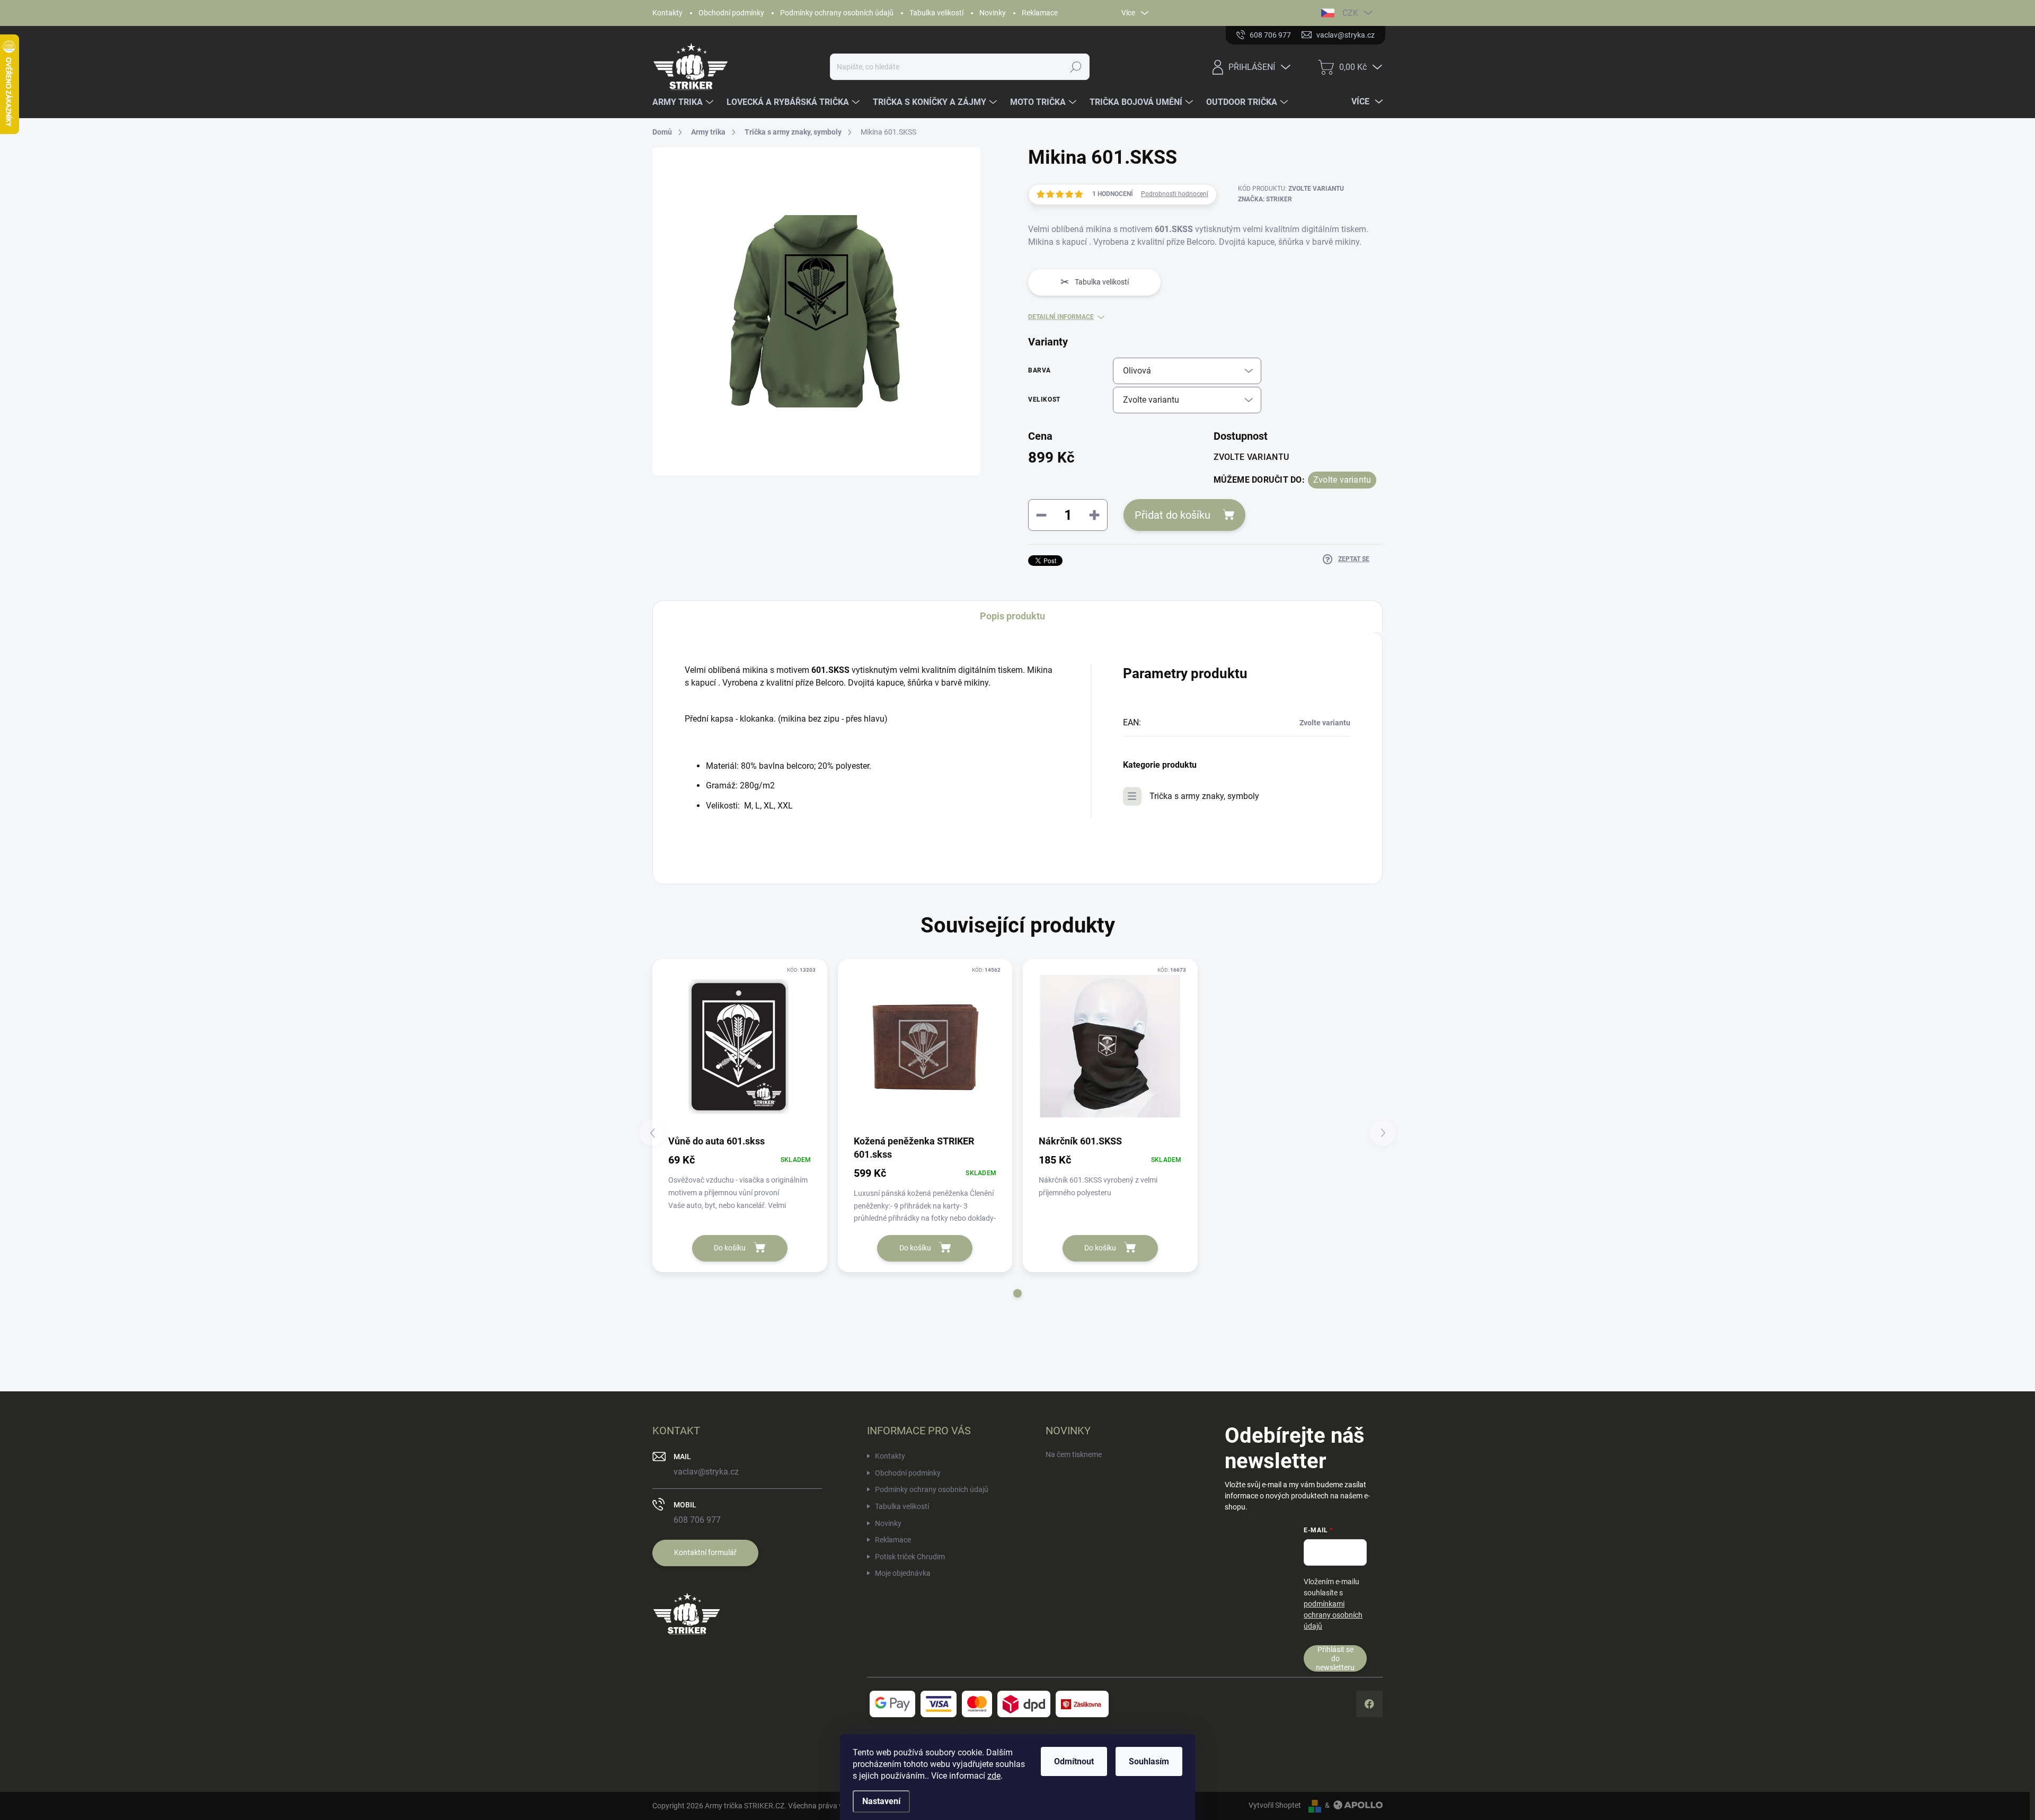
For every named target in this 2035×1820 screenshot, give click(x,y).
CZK (1350, 13)
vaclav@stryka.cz (706, 1472)
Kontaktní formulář (705, 1552)
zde (994, 1776)
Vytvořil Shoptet (1275, 1805)
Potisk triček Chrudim (910, 1557)
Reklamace (1040, 13)
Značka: (1265, 199)
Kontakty (667, 13)
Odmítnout (1074, 1761)
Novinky (993, 13)
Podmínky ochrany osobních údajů (837, 13)
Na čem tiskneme (1074, 1454)
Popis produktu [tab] (1012, 616)
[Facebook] (1369, 1704)
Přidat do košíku (1173, 515)
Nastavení (881, 1801)
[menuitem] (684, 102)
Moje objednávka (903, 1573)
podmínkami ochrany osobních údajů (1333, 1615)
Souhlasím (1149, 1761)
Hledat (1076, 67)
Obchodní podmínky (731, 13)
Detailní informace (1061, 317)
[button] (1017, 1293)
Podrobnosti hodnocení (1175, 194)
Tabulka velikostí (936, 13)
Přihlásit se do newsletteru (1335, 1658)
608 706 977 (697, 1520)
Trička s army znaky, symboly (1204, 796)
